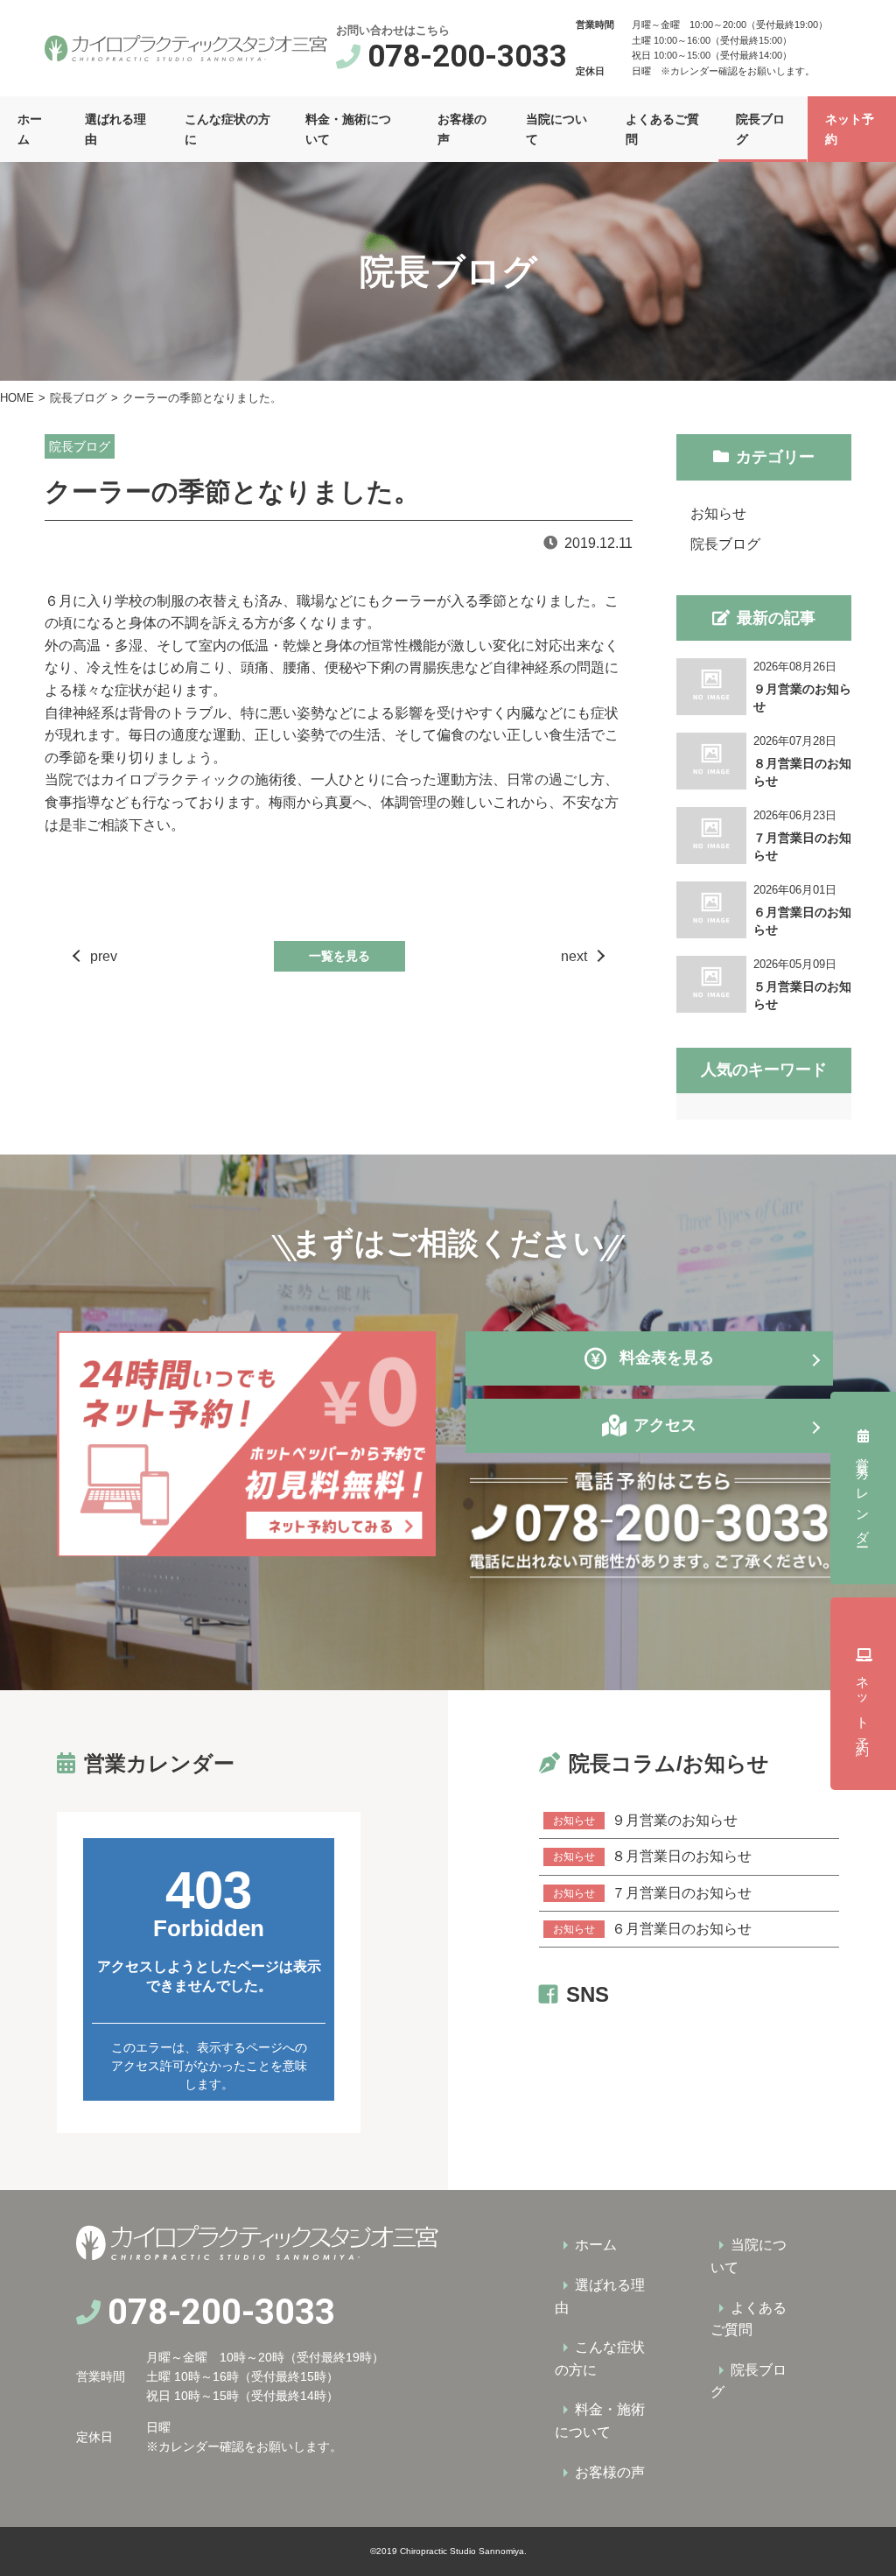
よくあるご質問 (662, 129)
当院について (556, 129)
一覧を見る (339, 956)
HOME (17, 398)
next (574, 956)
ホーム (30, 129)
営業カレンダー (863, 1497)
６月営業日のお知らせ (652, 1929)
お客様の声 (462, 129)
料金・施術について (348, 129)
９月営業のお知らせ (645, 1820)
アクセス (665, 1425)
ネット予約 (850, 129)
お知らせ (718, 513)
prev (104, 956)
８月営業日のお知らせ (652, 1856)
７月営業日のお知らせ (652, 1893)
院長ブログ (760, 129)
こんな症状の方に (227, 129)
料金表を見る (667, 1358)
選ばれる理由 (115, 129)
